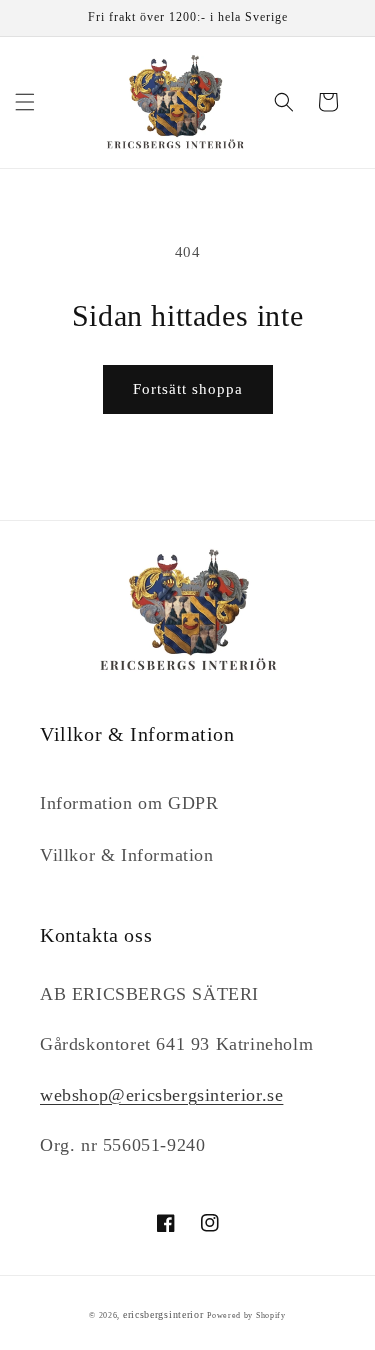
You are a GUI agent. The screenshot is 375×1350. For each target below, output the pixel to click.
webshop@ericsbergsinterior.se (161, 1095)
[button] (25, 102)
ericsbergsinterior (163, 1314)
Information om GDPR (129, 803)
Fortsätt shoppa (188, 389)
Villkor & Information (127, 855)
